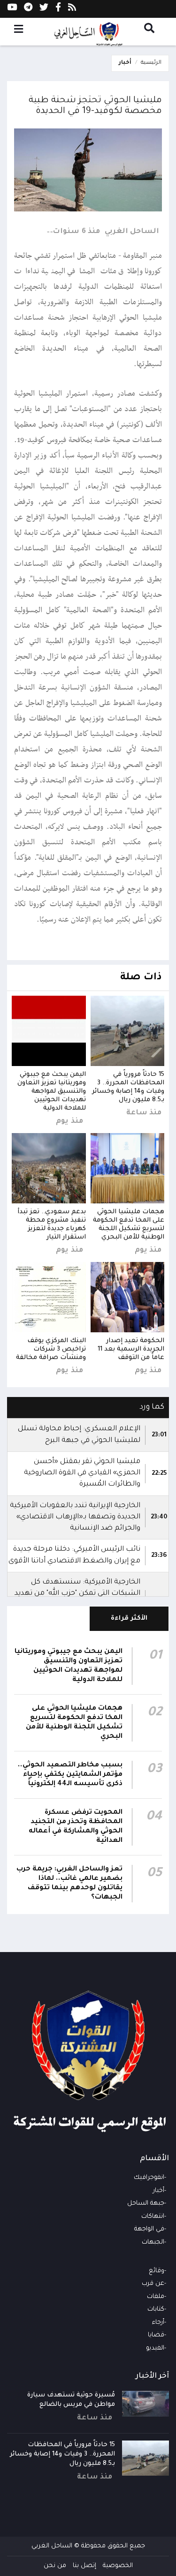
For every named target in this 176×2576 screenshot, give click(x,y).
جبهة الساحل (146, 2204)
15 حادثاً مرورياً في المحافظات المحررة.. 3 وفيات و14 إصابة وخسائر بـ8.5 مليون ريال (62, 2454)
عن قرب (153, 2284)
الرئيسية (151, 63)
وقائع (157, 2271)
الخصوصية (118, 2566)
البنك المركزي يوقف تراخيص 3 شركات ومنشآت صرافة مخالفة (51, 1349)
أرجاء (158, 2323)
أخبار (125, 63)
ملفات (156, 2297)
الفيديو (155, 2348)
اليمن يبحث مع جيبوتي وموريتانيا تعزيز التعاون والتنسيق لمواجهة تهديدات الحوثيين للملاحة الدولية (52, 1092)
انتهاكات (153, 2217)
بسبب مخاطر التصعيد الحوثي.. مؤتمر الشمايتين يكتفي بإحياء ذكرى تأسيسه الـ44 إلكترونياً (70, 1775)
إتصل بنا (84, 2566)
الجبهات (153, 2242)
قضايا (156, 2335)
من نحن (55, 2566)
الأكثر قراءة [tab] (129, 1618)
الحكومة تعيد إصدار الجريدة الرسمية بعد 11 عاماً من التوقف (131, 1349)
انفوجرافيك (149, 2178)
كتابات (156, 2309)
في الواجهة (149, 2229)
